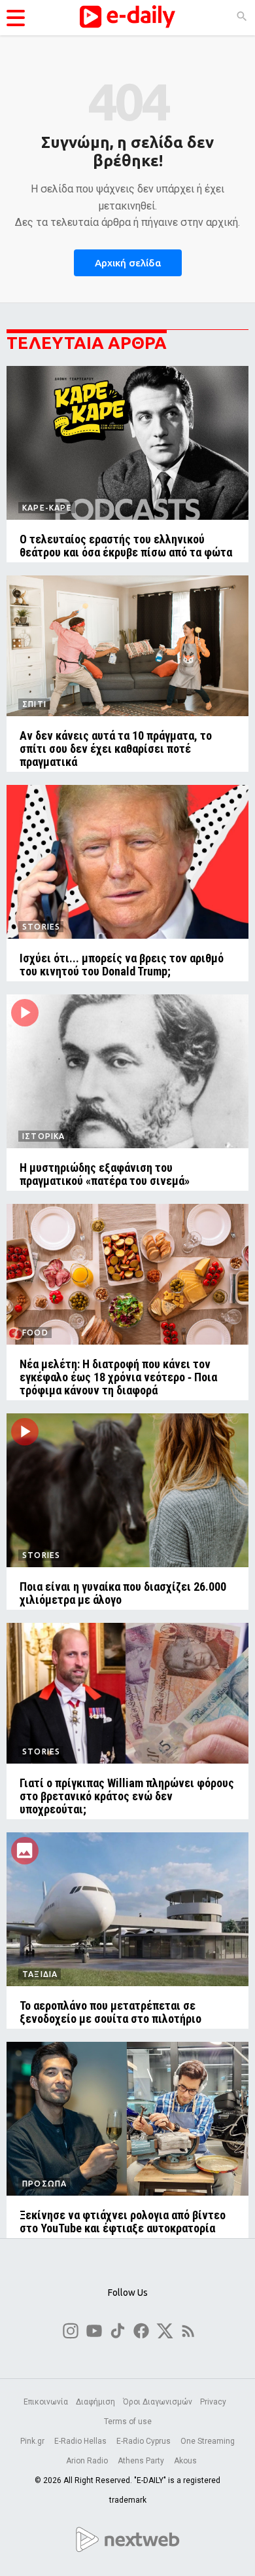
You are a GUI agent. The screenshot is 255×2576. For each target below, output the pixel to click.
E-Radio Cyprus (144, 2441)
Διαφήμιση (95, 2402)
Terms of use (128, 2422)
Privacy (213, 2402)
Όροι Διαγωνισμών (158, 2402)
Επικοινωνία (46, 2402)
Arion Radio (88, 2461)
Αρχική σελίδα (128, 263)
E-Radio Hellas (81, 2441)
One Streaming (208, 2441)
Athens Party (142, 2461)
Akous (185, 2461)
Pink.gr (33, 2441)
